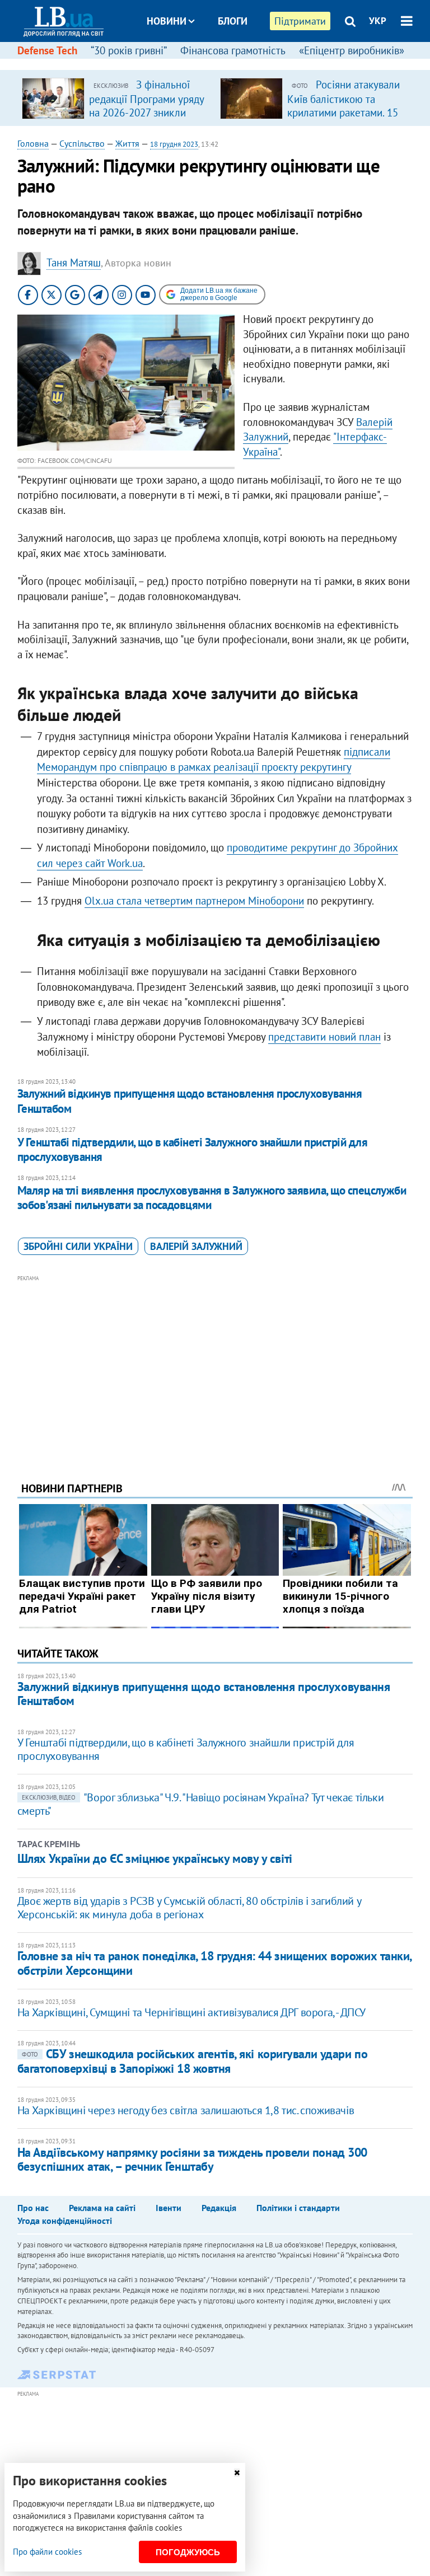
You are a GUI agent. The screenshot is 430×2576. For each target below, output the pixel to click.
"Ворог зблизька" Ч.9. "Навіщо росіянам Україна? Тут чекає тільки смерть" (200, 1804)
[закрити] (237, 2473)
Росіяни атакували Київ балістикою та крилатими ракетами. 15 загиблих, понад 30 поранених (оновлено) (343, 112)
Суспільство (82, 143)
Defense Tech (47, 50)
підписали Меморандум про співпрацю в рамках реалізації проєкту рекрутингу (214, 760)
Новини (167, 21)
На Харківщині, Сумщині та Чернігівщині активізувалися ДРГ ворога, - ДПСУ (191, 2012)
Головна (33, 143)
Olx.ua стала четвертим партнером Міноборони (194, 901)
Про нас (33, 2208)
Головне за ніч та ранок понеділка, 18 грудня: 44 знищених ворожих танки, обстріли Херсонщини (214, 1963)
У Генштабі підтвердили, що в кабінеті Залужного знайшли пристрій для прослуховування (192, 1149)
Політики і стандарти (298, 2208)
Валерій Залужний (196, 1246)
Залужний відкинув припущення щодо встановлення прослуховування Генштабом (190, 1101)
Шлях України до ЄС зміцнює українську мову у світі (155, 1858)
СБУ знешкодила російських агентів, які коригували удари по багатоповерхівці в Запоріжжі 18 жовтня (192, 2061)
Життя (127, 143)
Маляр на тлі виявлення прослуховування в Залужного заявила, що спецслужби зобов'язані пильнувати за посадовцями (212, 1198)
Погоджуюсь (188, 2552)
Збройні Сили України (78, 1246)
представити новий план (324, 1037)
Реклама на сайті (102, 2208)
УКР (378, 21)
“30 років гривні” (129, 50)
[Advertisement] (215, 1363)
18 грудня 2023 (174, 144)
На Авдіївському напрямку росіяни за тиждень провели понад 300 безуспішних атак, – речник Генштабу (192, 2159)
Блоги (233, 21)
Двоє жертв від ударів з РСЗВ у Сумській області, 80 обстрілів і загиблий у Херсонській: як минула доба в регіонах (189, 1908)
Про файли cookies (47, 2552)
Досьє (225, 63)
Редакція (219, 2208)
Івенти (169, 2208)
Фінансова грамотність (233, 50)
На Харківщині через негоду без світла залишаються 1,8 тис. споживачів (186, 2110)
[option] (116, 98)
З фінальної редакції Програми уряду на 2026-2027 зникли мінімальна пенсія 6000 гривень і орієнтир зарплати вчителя (146, 119)
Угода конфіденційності (65, 2221)
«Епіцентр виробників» (352, 50)
